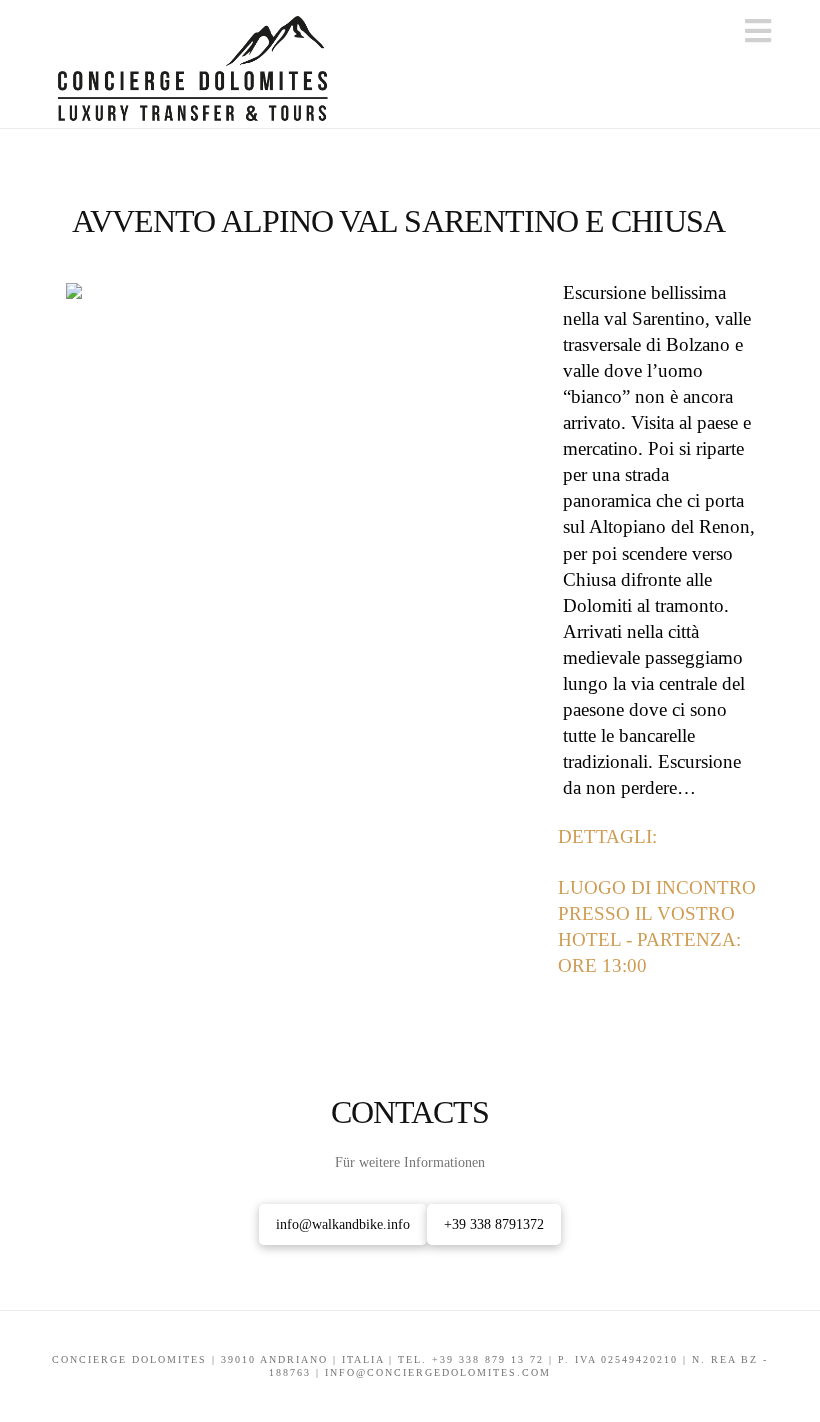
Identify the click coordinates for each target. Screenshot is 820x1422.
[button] (758, 31)
